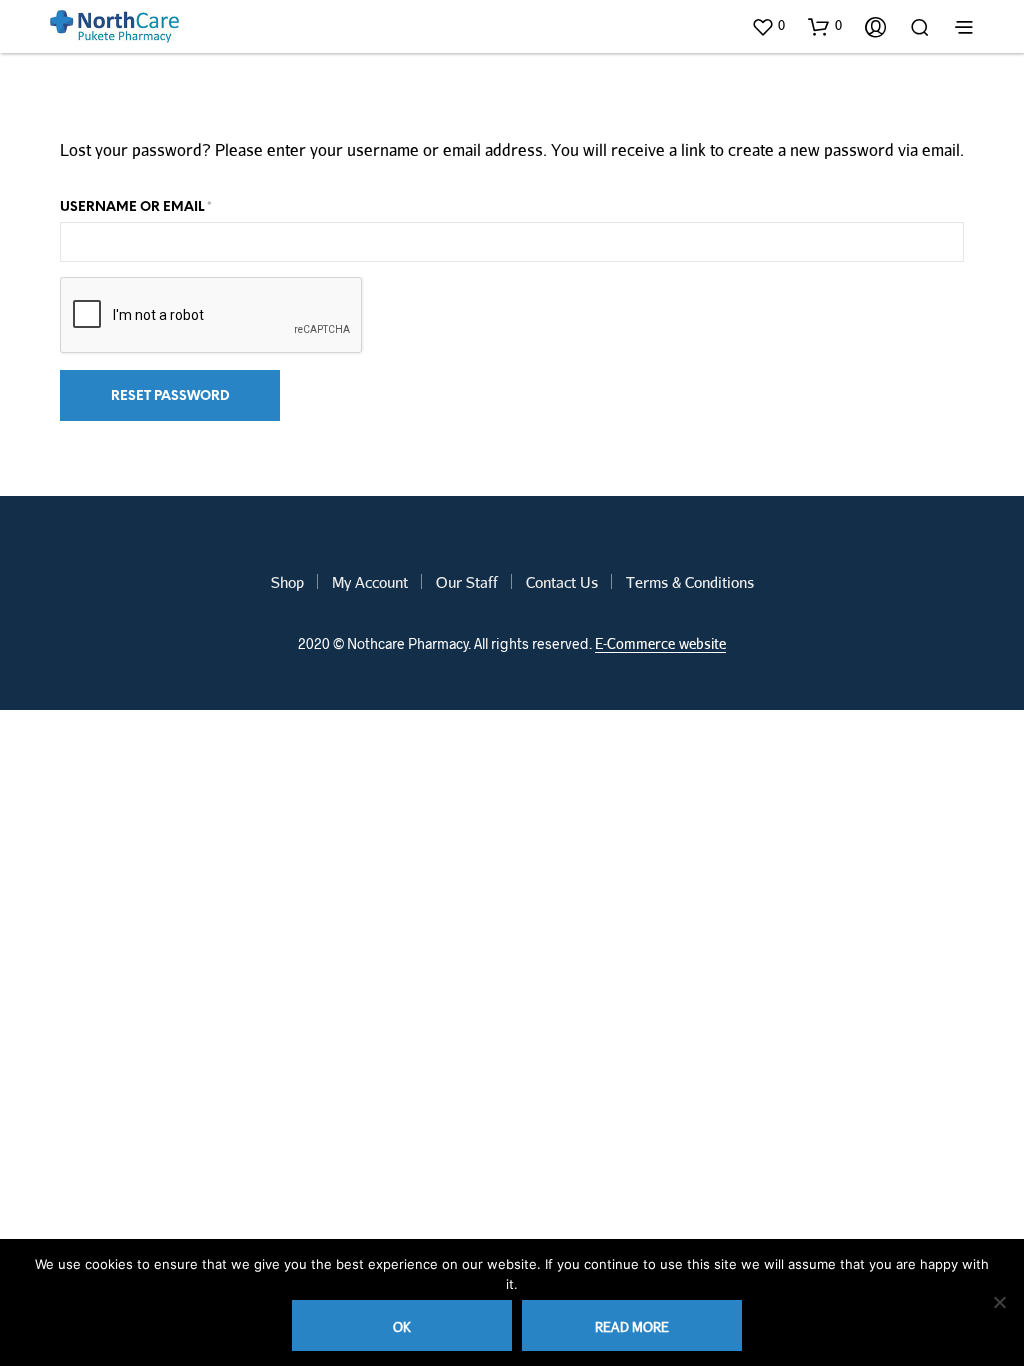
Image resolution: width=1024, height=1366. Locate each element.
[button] (768, 26)
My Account (370, 582)
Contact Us (562, 582)
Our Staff (467, 582)
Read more (632, 1327)
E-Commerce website (660, 644)
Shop (287, 582)
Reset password (170, 396)
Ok (402, 1327)
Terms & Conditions (690, 582)
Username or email (136, 207)
